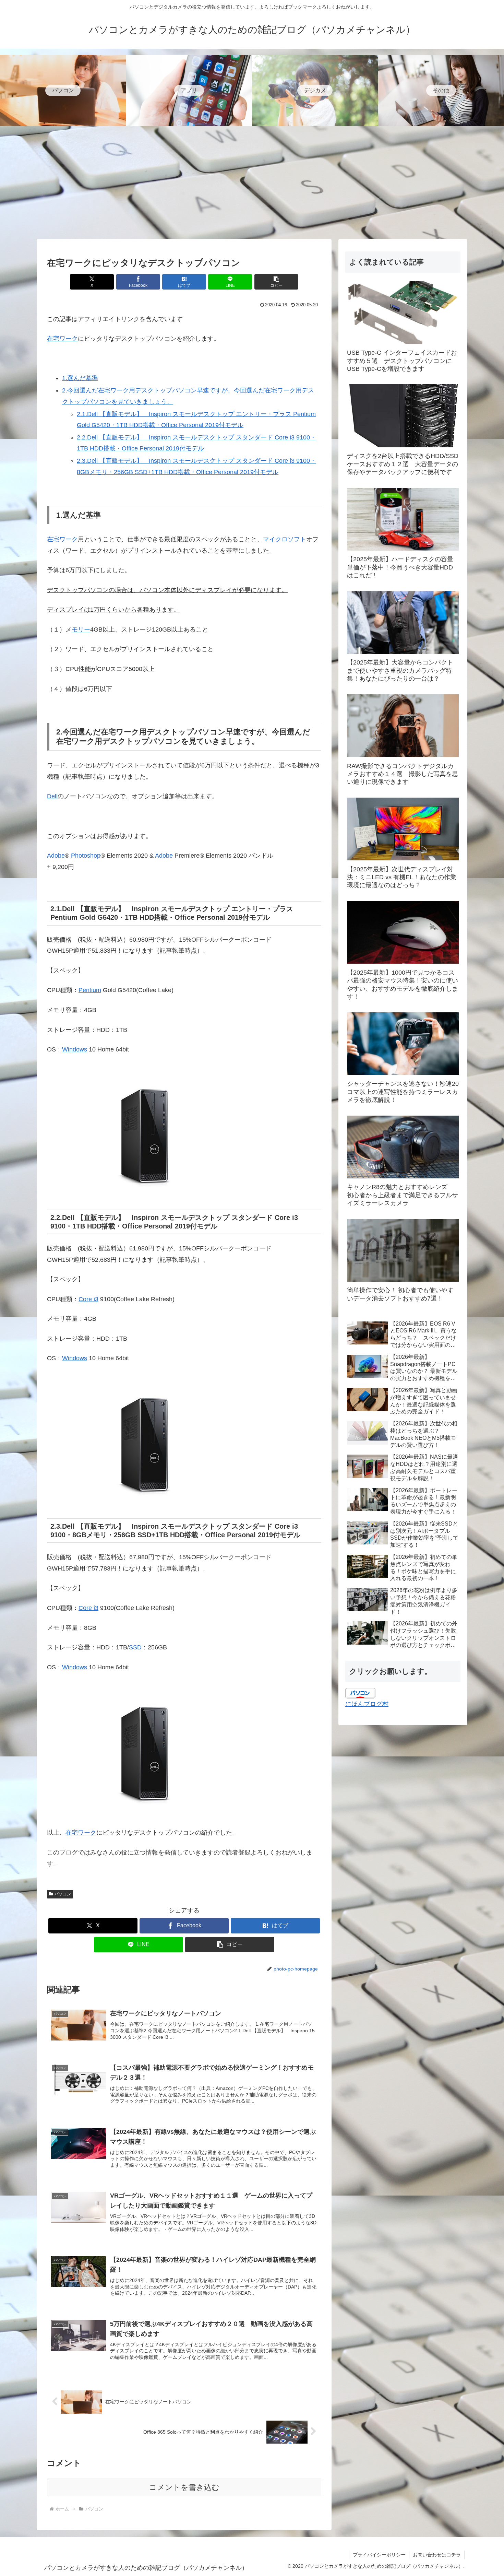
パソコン (63, 1894)
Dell (52, 796)
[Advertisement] (252, 183)
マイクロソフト (285, 539)
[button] (276, 282)
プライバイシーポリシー (379, 2555)
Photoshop (86, 856)
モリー (81, 630)
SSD (135, 1647)
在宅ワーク (62, 339)
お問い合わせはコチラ (437, 2555)
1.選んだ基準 (80, 378)
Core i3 (88, 1299)
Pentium (90, 990)
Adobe (56, 856)
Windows (75, 1049)
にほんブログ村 (367, 1704)
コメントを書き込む (184, 2487)
